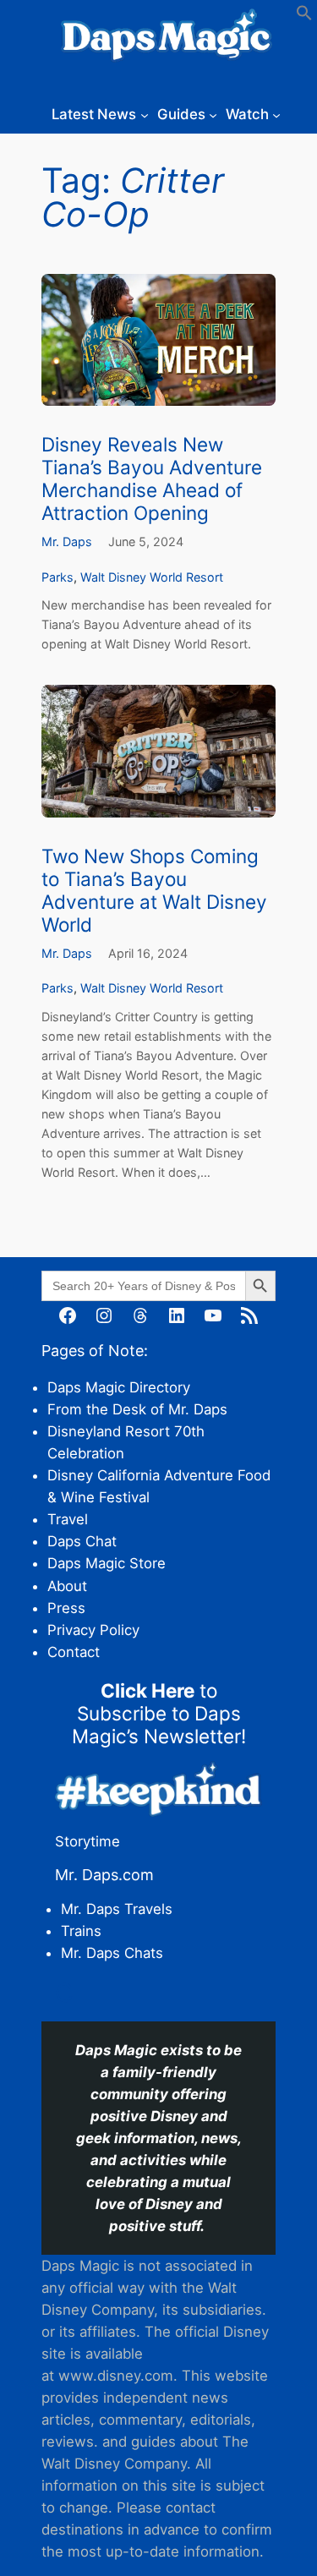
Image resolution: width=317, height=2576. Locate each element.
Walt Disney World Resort (152, 577)
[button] (304, 16)
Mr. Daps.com (104, 1875)
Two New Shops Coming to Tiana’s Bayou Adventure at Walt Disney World (154, 890)
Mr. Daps (67, 541)
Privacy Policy (93, 1630)
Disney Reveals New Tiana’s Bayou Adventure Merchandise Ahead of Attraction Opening (152, 479)
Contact (74, 1652)
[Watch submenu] (276, 114)
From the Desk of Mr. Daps (137, 1409)
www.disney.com (116, 2376)
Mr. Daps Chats (112, 1953)
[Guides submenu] (213, 114)
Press (66, 1608)
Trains (81, 1931)
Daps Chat (82, 1541)
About (67, 1586)
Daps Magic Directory (119, 1387)
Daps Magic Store (107, 1563)
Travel (68, 1519)
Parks (57, 577)
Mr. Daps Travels (117, 1909)
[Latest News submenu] (145, 114)
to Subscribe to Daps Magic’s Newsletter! (159, 1713)
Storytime (87, 1841)
